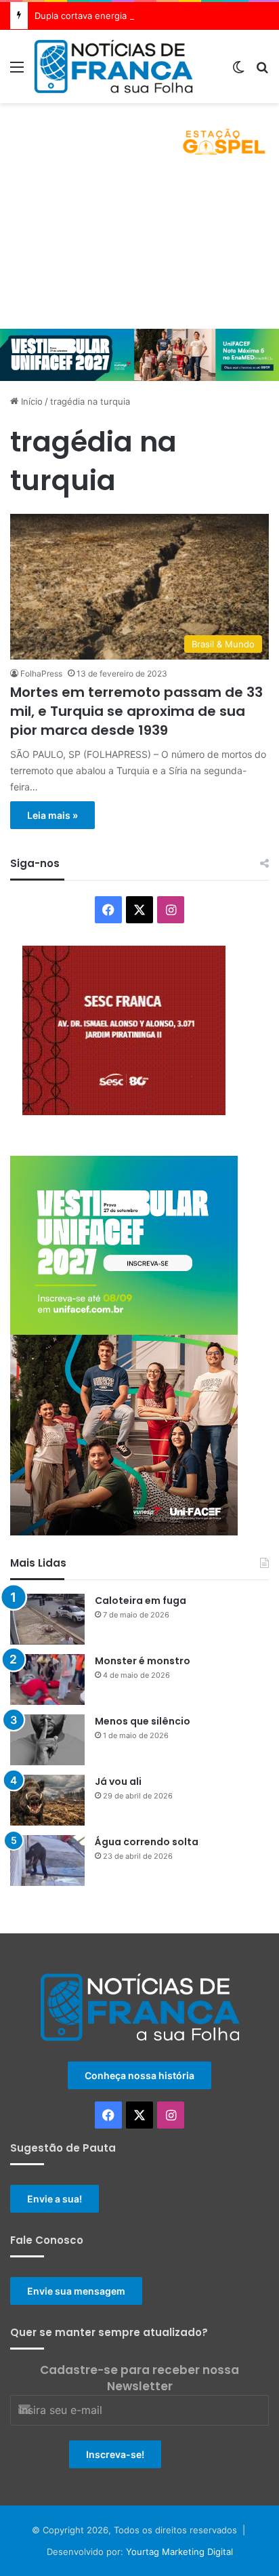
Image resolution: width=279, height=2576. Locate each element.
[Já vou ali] (47, 1800)
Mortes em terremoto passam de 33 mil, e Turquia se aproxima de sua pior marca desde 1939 (136, 711)
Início (30, 401)
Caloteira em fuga (141, 1601)
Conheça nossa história (139, 2075)
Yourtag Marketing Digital (179, 2552)
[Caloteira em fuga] (47, 1619)
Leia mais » (52, 815)
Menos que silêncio (143, 1721)
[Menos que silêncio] (47, 1740)
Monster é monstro (143, 1661)
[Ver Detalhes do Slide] (139, 136)
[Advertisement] (139, 249)
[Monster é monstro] (47, 1679)
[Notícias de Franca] (113, 66)
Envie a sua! (55, 2199)
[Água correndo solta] (47, 1860)
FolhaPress (41, 673)
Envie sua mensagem (76, 2291)
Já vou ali (118, 1782)
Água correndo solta (147, 1842)
